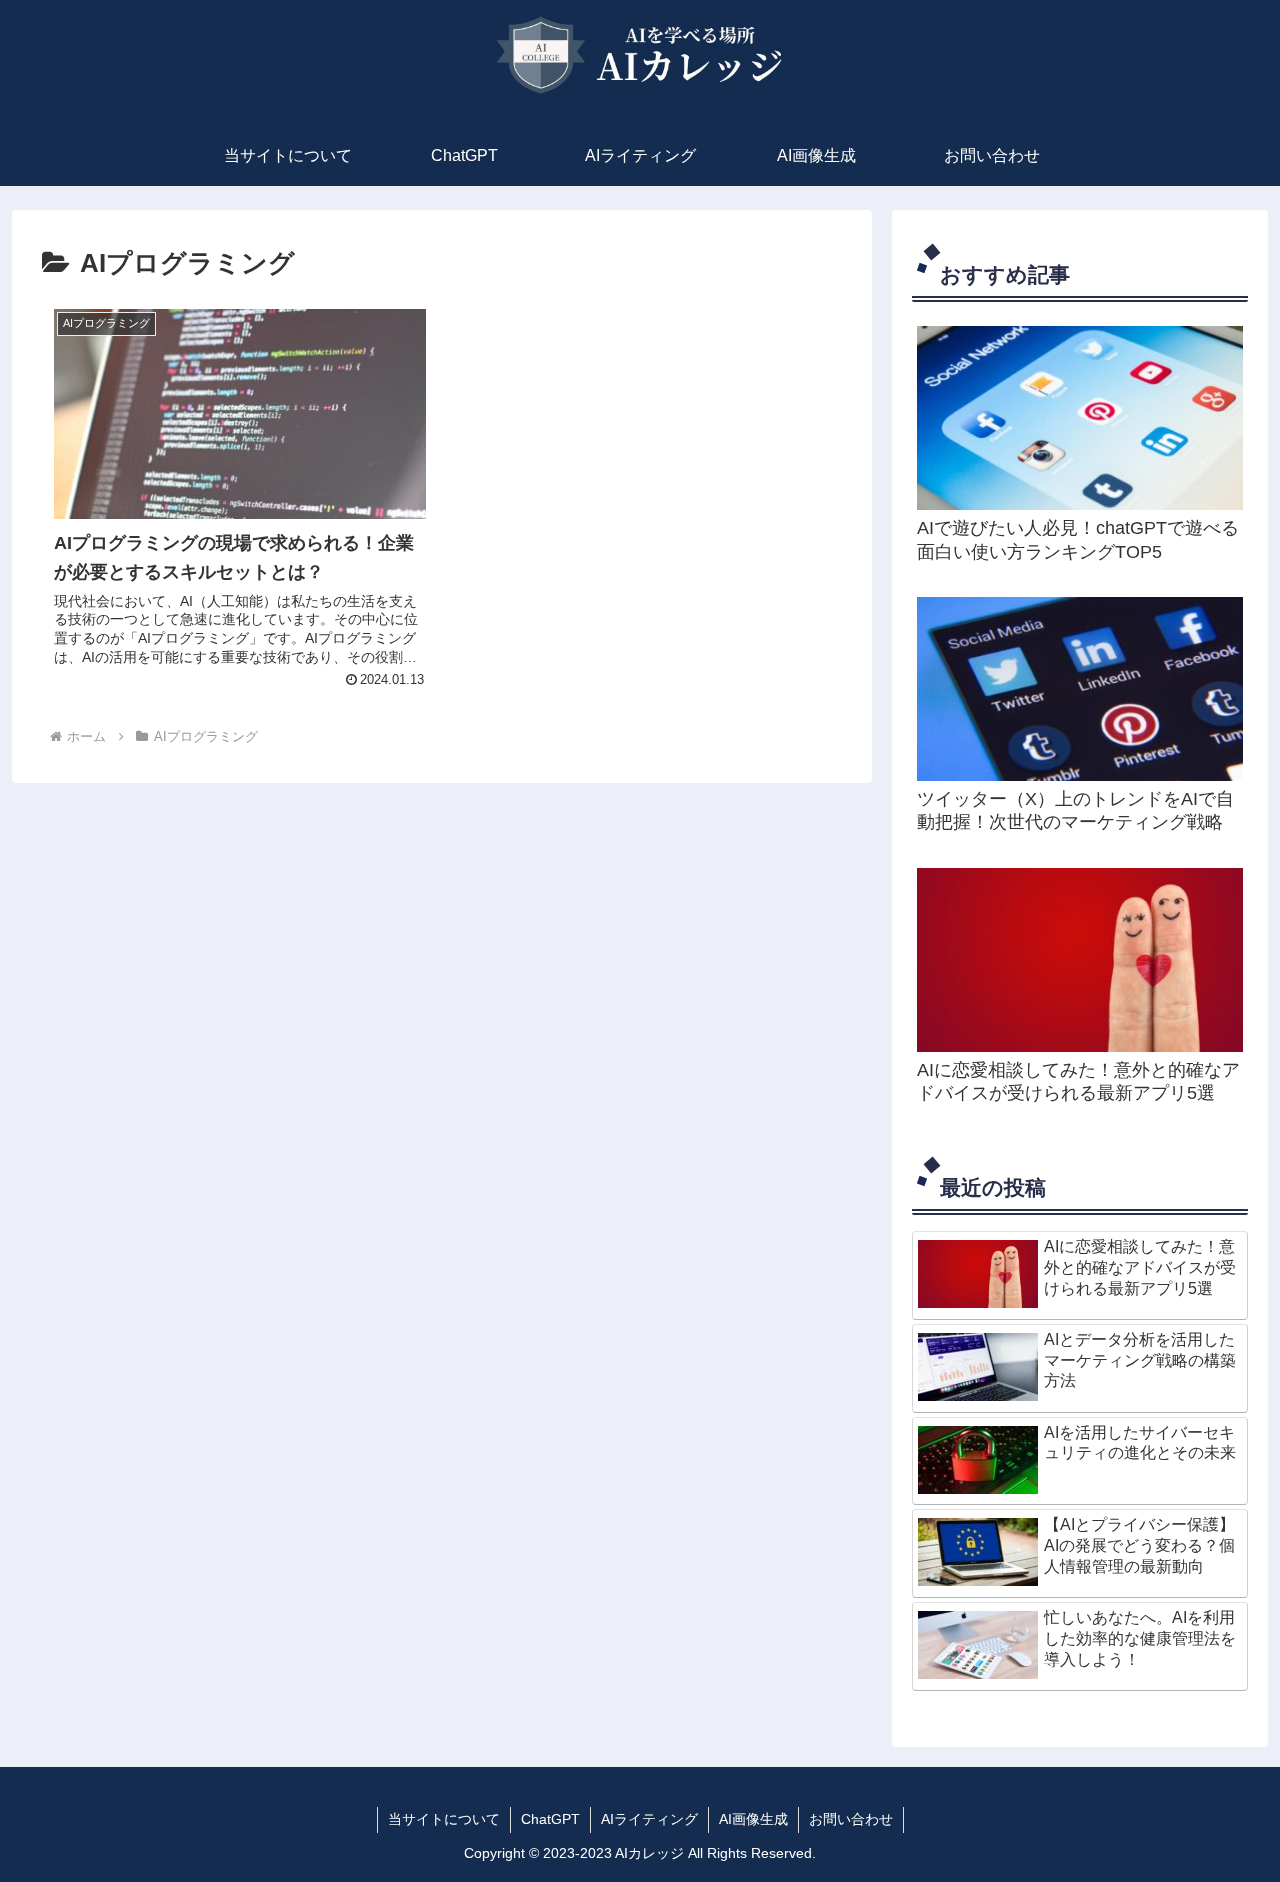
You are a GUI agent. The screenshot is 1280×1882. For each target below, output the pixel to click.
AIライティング (649, 1819)
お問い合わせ (851, 1819)
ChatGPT (550, 1819)
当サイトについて (444, 1819)
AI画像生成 (753, 1819)
